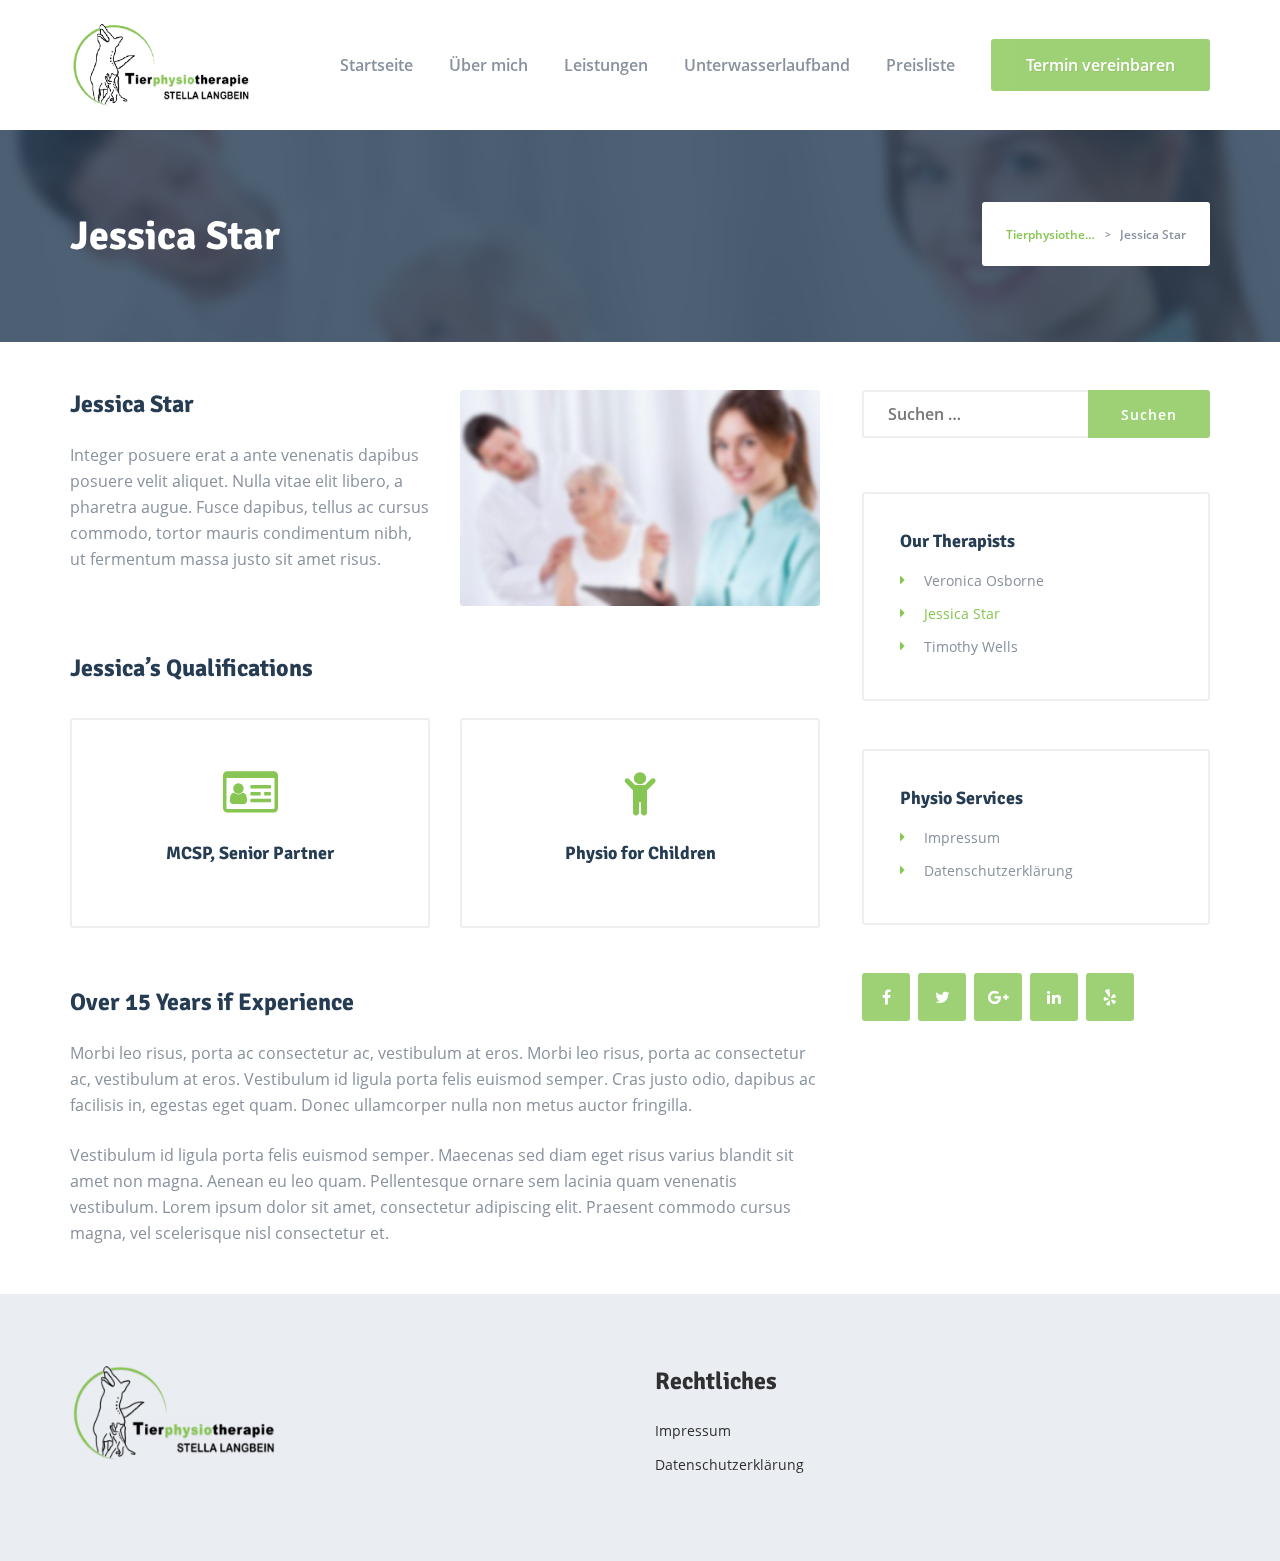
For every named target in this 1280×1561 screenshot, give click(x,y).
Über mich (488, 65)
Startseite (376, 65)
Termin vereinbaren (1100, 65)
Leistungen (606, 65)
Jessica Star (962, 613)
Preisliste (920, 65)
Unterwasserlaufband (767, 65)
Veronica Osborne (984, 580)
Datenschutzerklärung (998, 870)
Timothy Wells (971, 646)
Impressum (962, 837)
